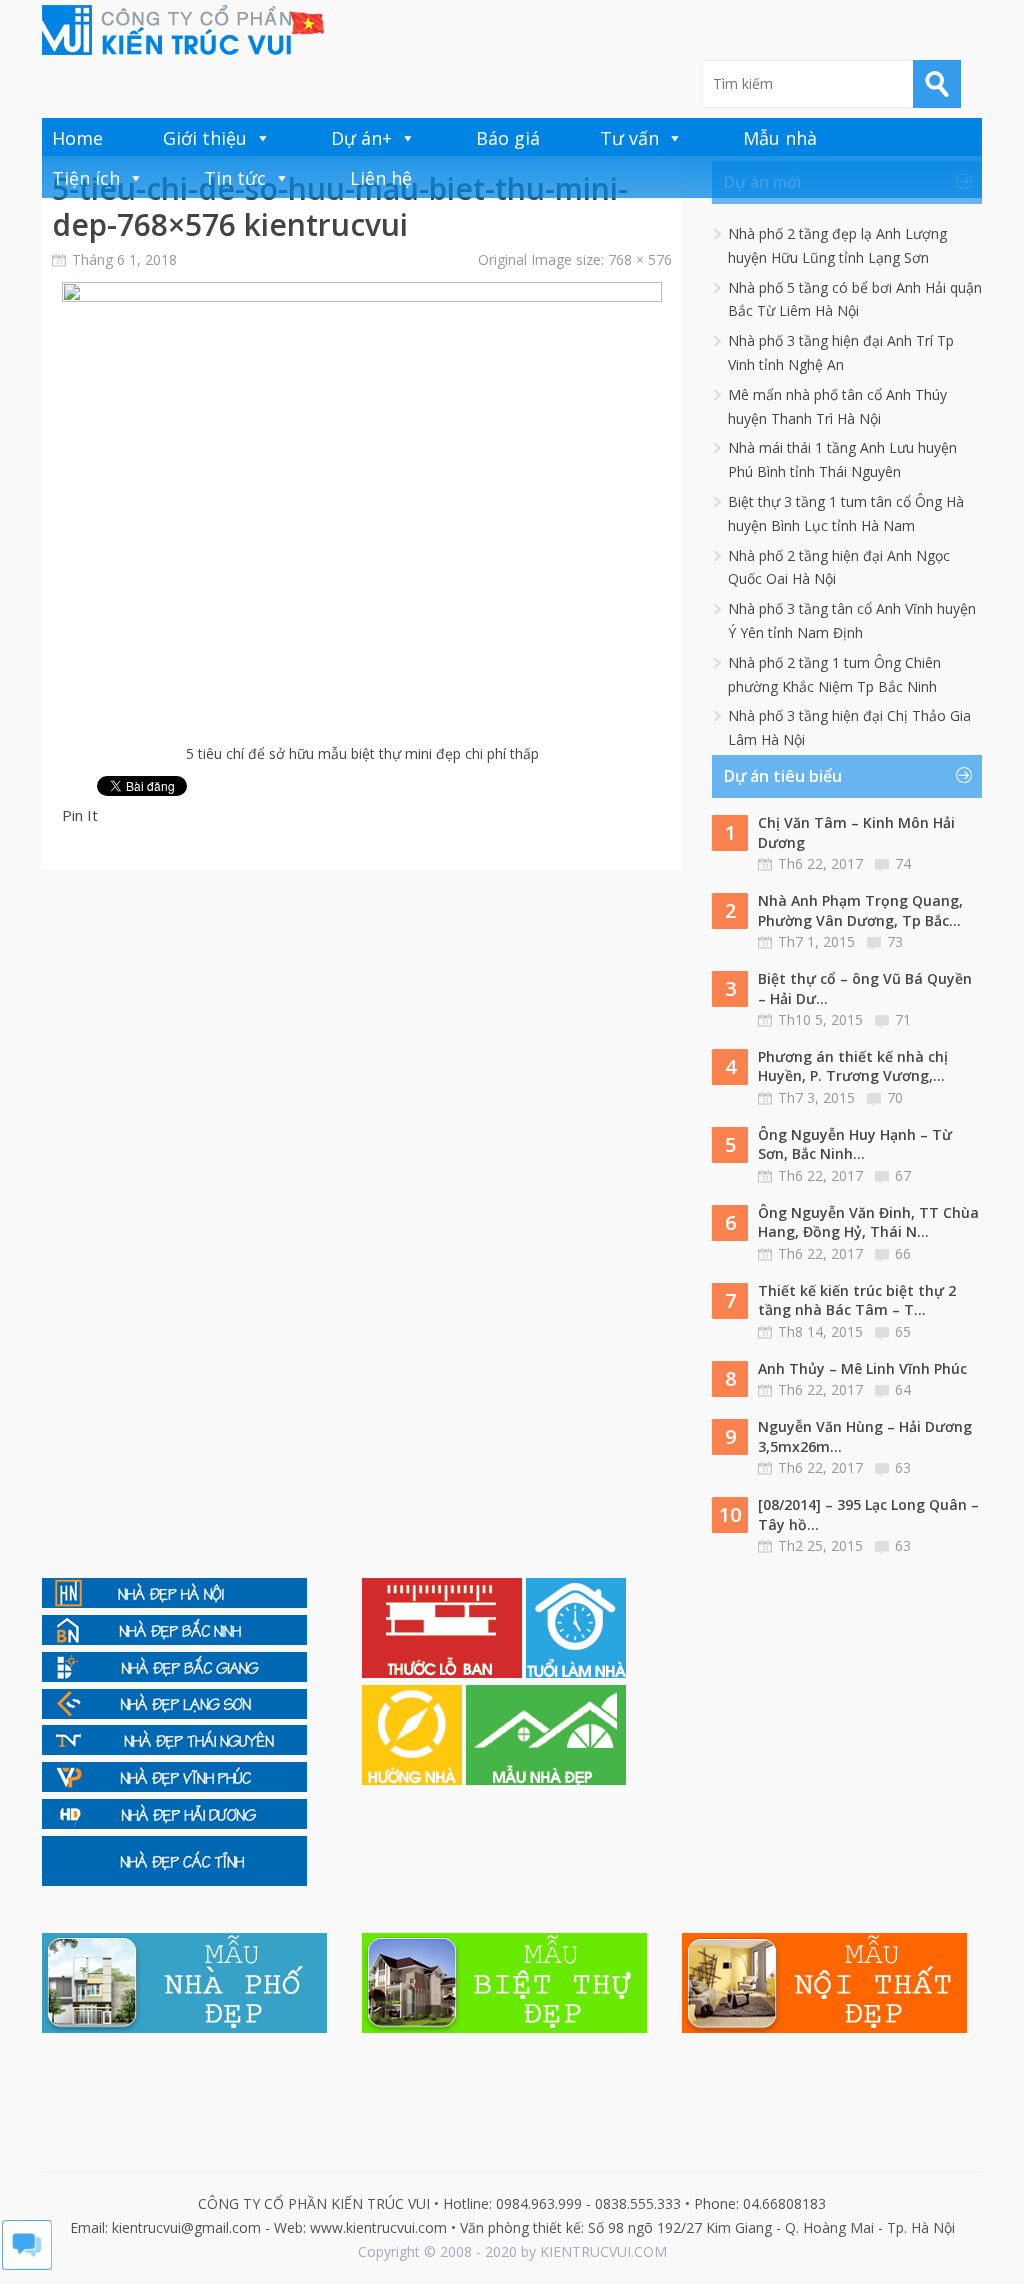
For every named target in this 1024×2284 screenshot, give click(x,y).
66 (903, 1253)
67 (903, 1175)
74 (903, 863)
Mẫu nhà (780, 138)
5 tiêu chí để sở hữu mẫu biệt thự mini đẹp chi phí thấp (362, 753)
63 (903, 1467)
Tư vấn (629, 138)
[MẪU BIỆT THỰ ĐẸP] (504, 2027)
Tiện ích (86, 178)
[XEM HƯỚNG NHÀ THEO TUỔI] (414, 1779)
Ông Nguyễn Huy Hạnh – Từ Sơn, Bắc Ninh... (855, 1144)
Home (77, 138)
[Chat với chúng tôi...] (27, 2264)
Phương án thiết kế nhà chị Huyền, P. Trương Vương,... (853, 1066)
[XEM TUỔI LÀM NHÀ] (576, 1672)
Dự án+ (361, 138)
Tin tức (235, 178)
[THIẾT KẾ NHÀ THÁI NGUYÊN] (174, 1749)
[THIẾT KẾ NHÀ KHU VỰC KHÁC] (174, 1880)
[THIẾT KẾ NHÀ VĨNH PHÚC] (174, 1786)
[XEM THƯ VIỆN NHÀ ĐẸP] (546, 1779)
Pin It (80, 815)
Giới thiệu (205, 138)
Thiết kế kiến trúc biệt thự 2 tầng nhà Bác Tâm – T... (857, 1300)
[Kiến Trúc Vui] (183, 30)
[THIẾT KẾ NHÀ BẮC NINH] (174, 1639)
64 (903, 1389)
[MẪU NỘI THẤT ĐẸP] (824, 2027)
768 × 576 (640, 259)
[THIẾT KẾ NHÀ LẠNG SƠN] (174, 1713)
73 (895, 941)
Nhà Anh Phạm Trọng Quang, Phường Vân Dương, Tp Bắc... (860, 910)
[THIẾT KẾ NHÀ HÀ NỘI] (174, 1602)
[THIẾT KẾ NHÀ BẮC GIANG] (174, 1676)
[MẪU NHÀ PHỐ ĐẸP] (184, 2027)
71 (903, 1019)
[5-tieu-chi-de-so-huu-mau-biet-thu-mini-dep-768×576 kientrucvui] (362, 296)
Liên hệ (381, 178)
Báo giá (508, 138)
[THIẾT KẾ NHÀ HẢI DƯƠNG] (174, 1823)
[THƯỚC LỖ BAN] (444, 1672)
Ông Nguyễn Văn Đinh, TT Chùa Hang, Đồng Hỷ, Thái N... (868, 1222)
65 (903, 1331)
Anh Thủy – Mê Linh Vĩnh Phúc (862, 1368)
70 (895, 1097)
